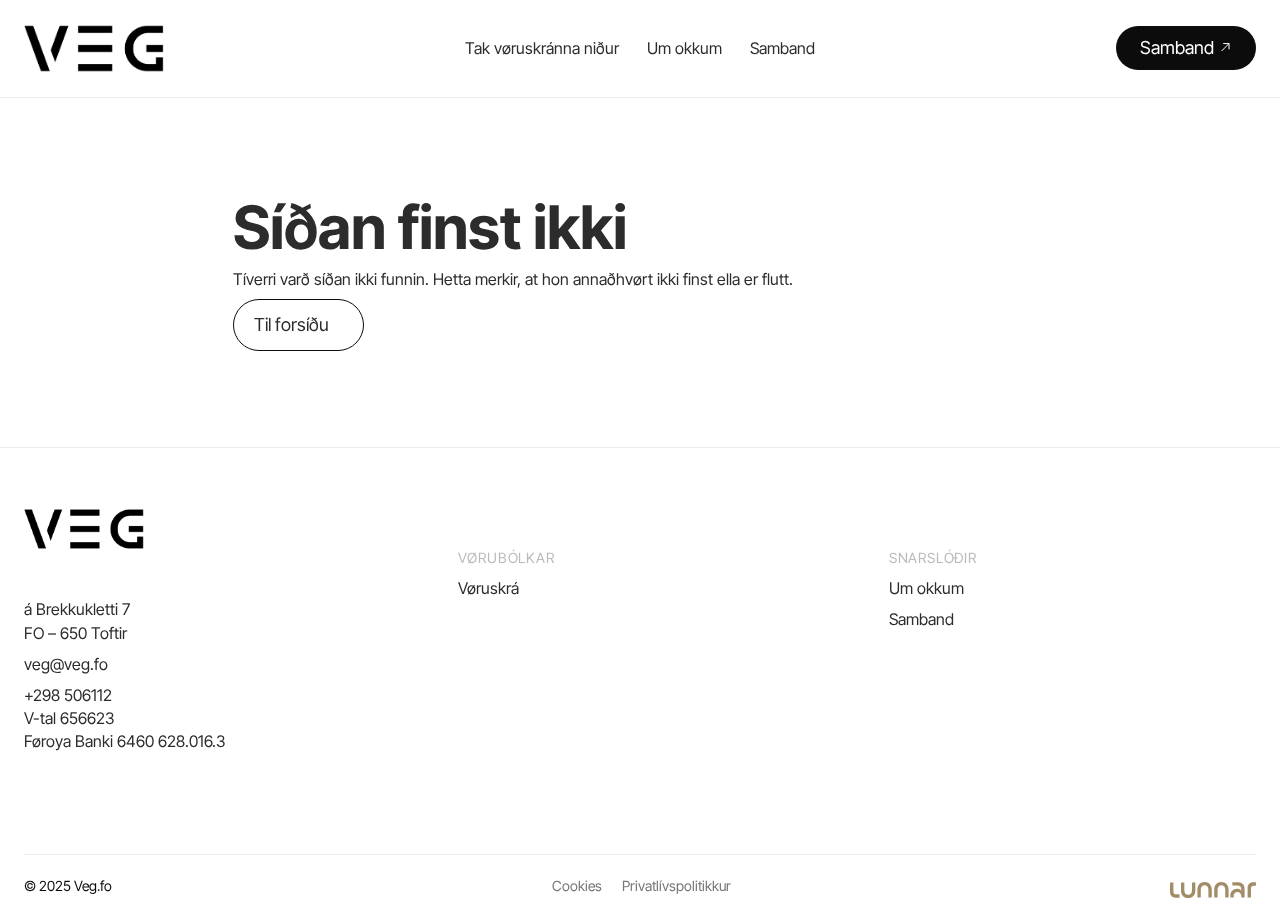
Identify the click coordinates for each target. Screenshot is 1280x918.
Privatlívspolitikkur (676, 885)
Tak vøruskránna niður (542, 48)
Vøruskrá (488, 588)
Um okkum (684, 48)
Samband (782, 48)
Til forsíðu (291, 324)
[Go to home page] (94, 48)
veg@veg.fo (66, 664)
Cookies (577, 885)
